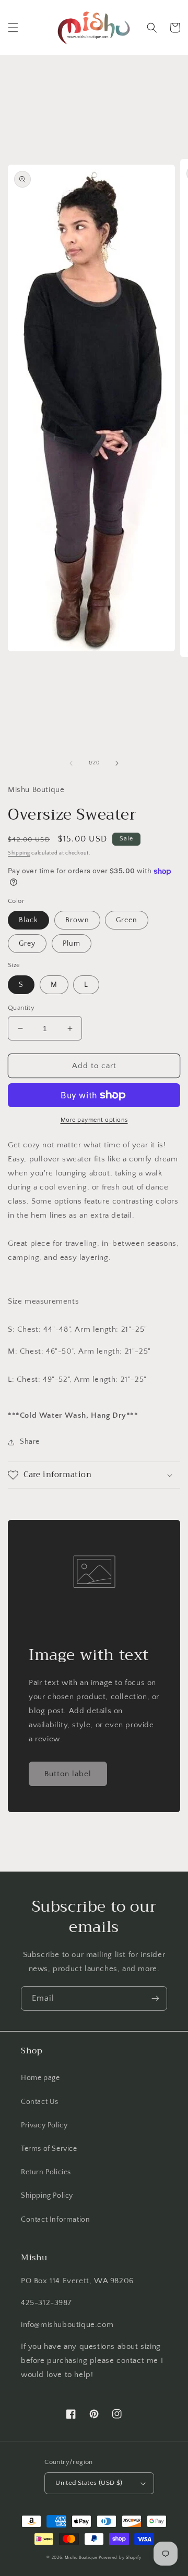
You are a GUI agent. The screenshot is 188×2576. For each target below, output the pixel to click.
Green (127, 920)
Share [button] (30, 1442)
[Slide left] (71, 763)
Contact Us (40, 2102)
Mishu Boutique (81, 2558)
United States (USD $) (89, 2483)
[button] (13, 28)
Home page (40, 2078)
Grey (27, 944)
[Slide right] (117, 763)
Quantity (21, 1008)
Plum (72, 944)
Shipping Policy (47, 2196)
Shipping (19, 853)
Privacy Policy (44, 2125)
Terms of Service (49, 2149)
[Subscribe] (155, 1998)
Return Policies (46, 2172)
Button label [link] (68, 1774)
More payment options (94, 1120)
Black (28, 920)
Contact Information (55, 2220)
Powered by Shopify (120, 2558)
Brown (77, 920)
